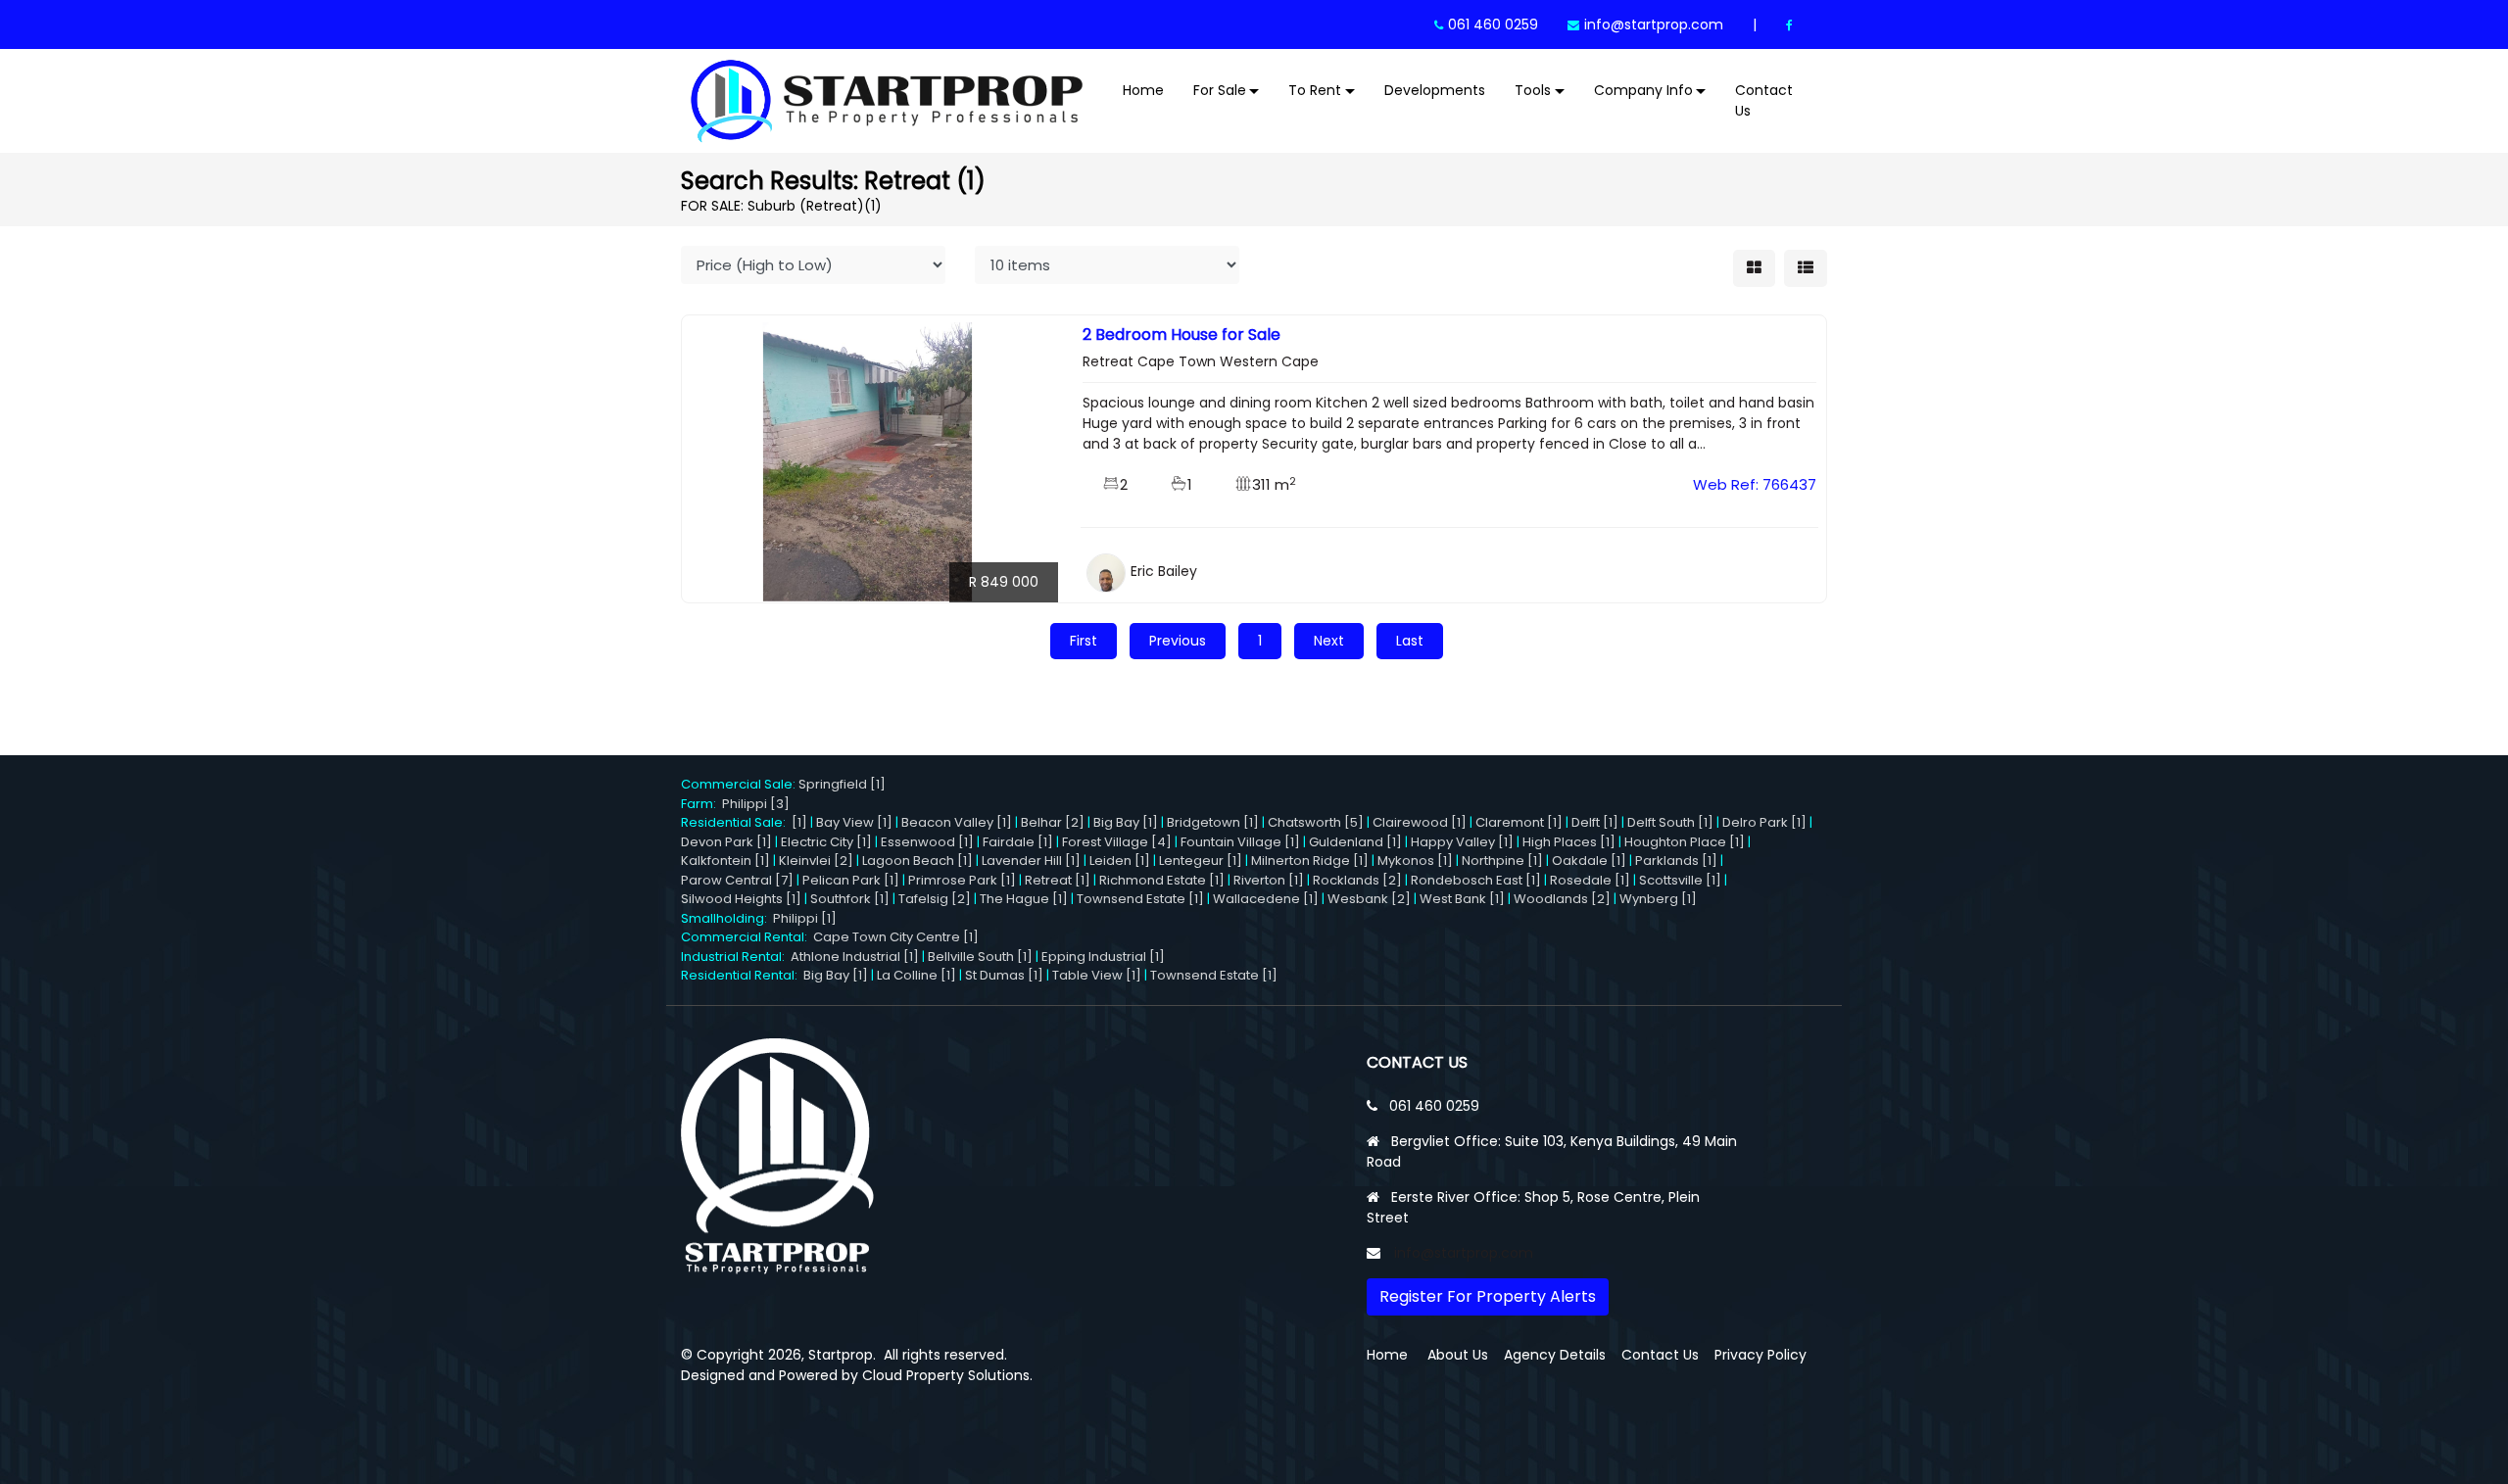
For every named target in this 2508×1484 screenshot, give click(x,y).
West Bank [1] (1462, 899)
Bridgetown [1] (1213, 822)
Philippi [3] (756, 804)
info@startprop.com (1654, 24)
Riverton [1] (1269, 880)
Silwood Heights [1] (741, 899)
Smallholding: (727, 918)
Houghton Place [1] (1685, 842)
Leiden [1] (1120, 861)
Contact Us (1764, 100)
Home (1143, 90)
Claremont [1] (1519, 822)
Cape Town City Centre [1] (896, 937)
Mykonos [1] (1415, 861)
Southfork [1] (850, 899)
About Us (1458, 1355)
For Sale (1220, 90)
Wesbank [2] (1369, 899)
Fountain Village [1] (1240, 842)
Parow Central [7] (737, 880)
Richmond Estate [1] (1162, 880)
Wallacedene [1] (1266, 899)
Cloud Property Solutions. (947, 1375)
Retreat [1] (1058, 880)
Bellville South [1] (980, 957)
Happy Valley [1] (1462, 842)
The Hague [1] (1024, 899)
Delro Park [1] (1764, 822)
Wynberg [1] (1658, 899)
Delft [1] (1595, 822)
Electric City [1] (826, 842)
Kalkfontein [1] (725, 861)
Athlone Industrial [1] (855, 957)
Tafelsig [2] (935, 899)
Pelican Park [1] (851, 880)
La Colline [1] (916, 975)
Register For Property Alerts (1488, 1296)
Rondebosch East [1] (1476, 880)
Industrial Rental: (736, 957)
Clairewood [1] (1420, 822)
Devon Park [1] (726, 842)
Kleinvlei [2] (816, 861)
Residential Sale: (736, 822)
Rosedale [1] (1590, 880)
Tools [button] (1533, 90)
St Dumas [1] (1004, 975)
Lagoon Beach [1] (917, 861)
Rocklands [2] (1357, 880)
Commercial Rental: (747, 937)
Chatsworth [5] (1316, 822)
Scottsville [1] (1680, 880)
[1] (799, 822)
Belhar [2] (1053, 822)
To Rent (1315, 90)
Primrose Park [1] (962, 880)
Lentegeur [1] (1201, 861)
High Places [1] (1569, 842)
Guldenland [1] (1355, 842)
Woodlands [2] (1562, 899)
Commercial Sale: (740, 784)
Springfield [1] (842, 784)
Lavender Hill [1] (1031, 861)
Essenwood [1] (927, 842)
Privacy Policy (1760, 1355)
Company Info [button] (1643, 90)
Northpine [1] (1502, 861)
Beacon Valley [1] (957, 822)
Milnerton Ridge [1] (1310, 861)
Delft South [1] (1670, 822)
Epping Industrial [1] (1103, 957)
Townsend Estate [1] (1140, 899)
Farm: (701, 804)
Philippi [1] (805, 918)
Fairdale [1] (1018, 842)
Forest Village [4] (1117, 842)
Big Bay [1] (1126, 822)
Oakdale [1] (1589, 861)
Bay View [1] (854, 822)
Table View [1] (1097, 975)
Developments (1435, 90)
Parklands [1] (1676, 861)
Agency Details (1555, 1355)
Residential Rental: (742, 975)
